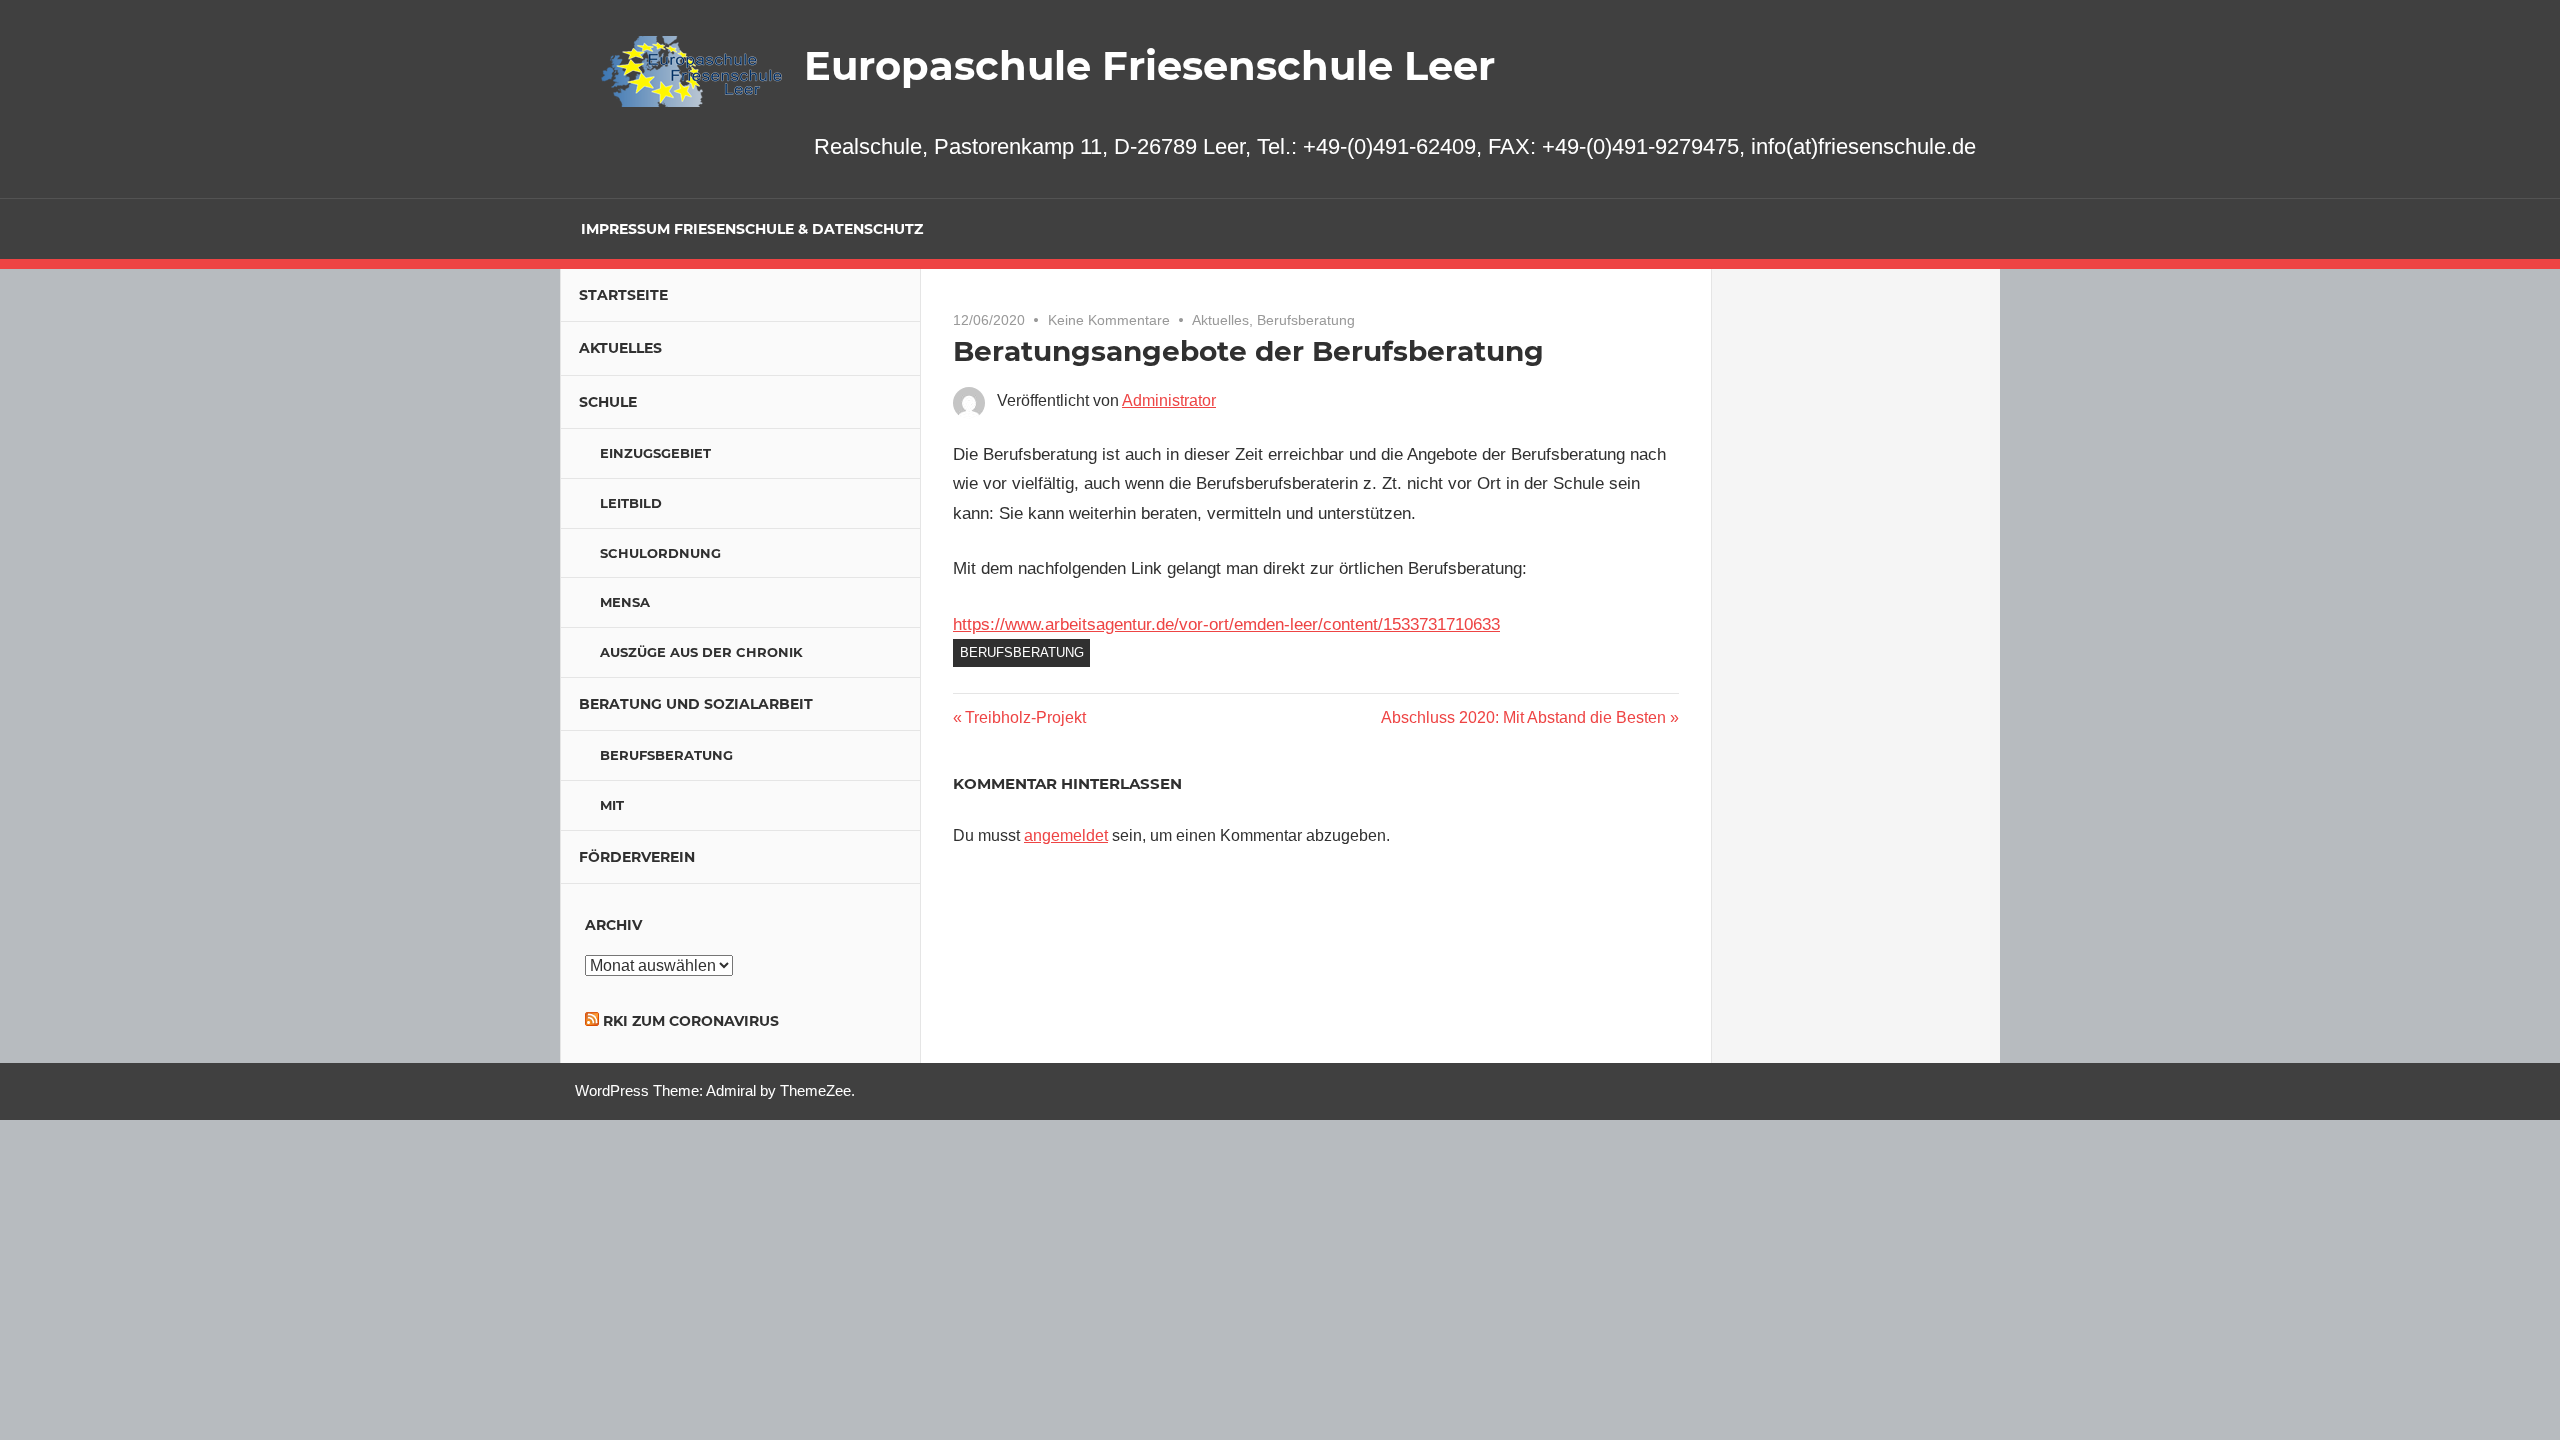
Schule (608, 402)
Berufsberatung (1306, 320)
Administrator (1169, 400)
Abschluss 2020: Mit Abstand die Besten (1523, 717)
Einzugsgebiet (655, 453)
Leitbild (631, 503)
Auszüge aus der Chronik (701, 652)
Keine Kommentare (1109, 320)
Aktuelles (1220, 320)
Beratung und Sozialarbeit (696, 704)
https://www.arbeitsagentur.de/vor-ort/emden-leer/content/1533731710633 (1226, 624)
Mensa (625, 602)
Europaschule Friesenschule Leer (1149, 65)
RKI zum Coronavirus (691, 1021)
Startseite (623, 295)
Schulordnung (660, 553)
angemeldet (1066, 835)
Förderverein (637, 857)
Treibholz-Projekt (1025, 717)
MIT (612, 805)
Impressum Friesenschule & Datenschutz (752, 229)
